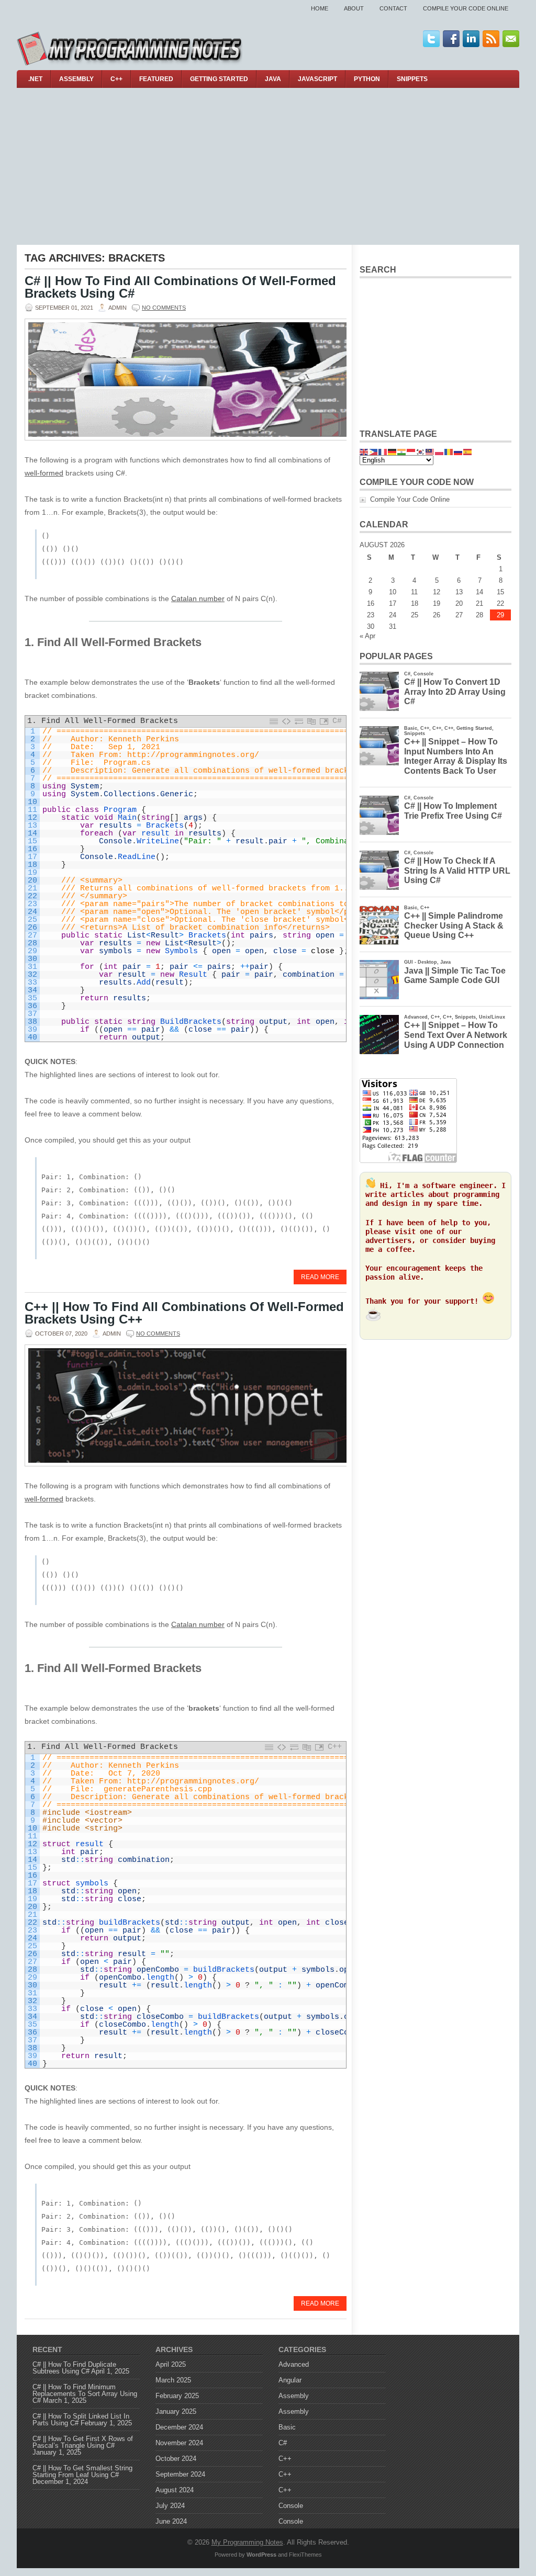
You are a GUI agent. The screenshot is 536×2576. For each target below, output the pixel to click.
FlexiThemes (305, 2555)
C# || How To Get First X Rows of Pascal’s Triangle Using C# (83, 2442)
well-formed (44, 473)
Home (320, 8)
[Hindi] (402, 451)
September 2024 (180, 2474)
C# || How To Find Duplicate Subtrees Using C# (74, 2368)
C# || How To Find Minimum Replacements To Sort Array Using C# (85, 2394)
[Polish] (440, 451)
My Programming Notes (247, 2542)
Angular (290, 2380)
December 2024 (179, 2427)
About (354, 8)
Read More (320, 1277)
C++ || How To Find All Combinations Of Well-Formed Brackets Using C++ (184, 1313)
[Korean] (421, 451)
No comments (164, 308)
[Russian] (459, 451)
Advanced (294, 2364)
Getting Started (219, 79)
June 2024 (171, 2521)
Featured (156, 79)
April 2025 (171, 2364)
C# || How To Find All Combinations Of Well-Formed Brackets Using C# (180, 287)
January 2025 (176, 2411)
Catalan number (198, 598)
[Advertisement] (268, 166)
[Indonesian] (411, 451)
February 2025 (177, 2396)
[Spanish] (468, 451)
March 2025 (173, 2380)
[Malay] (430, 451)
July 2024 (170, 2506)
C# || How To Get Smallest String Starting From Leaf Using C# (82, 2471)
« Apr (367, 636)
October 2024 (176, 2459)
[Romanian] (449, 451)
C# (283, 2443)
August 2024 (175, 2490)
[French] (383, 451)
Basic (287, 2427)
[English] (364, 451)
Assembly (76, 79)
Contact (393, 8)
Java (273, 79)
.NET (35, 79)
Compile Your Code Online (466, 8)
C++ (116, 79)
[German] (393, 451)
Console (291, 2506)
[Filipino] (374, 451)
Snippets (412, 79)
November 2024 (179, 2443)
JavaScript (317, 79)
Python (367, 79)
